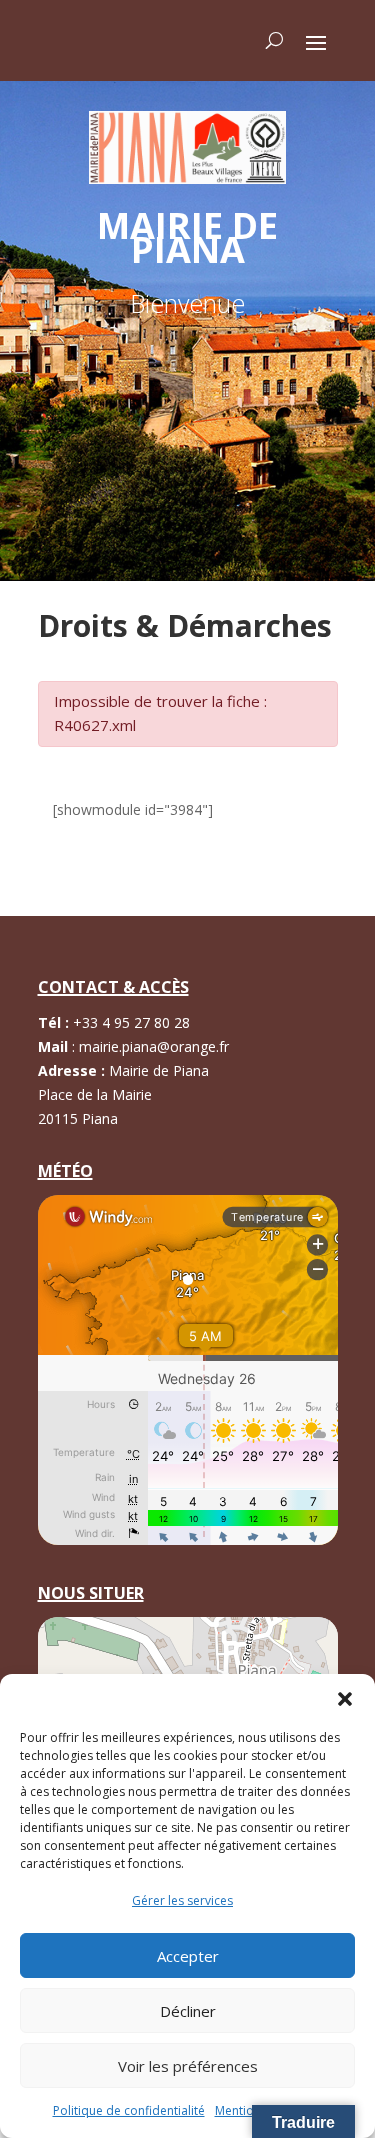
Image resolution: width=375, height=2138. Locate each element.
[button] (345, 1699)
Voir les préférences (188, 2066)
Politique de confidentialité (129, 2110)
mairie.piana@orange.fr (154, 1046)
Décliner (188, 2011)
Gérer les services (182, 1900)
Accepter (188, 1956)
